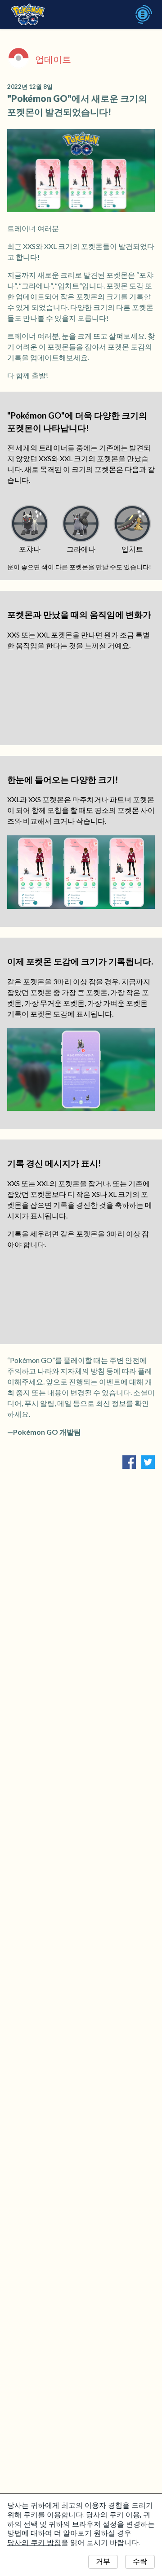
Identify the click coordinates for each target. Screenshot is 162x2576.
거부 (103, 2561)
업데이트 (53, 59)
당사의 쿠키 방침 (34, 2543)
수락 (140, 2561)
